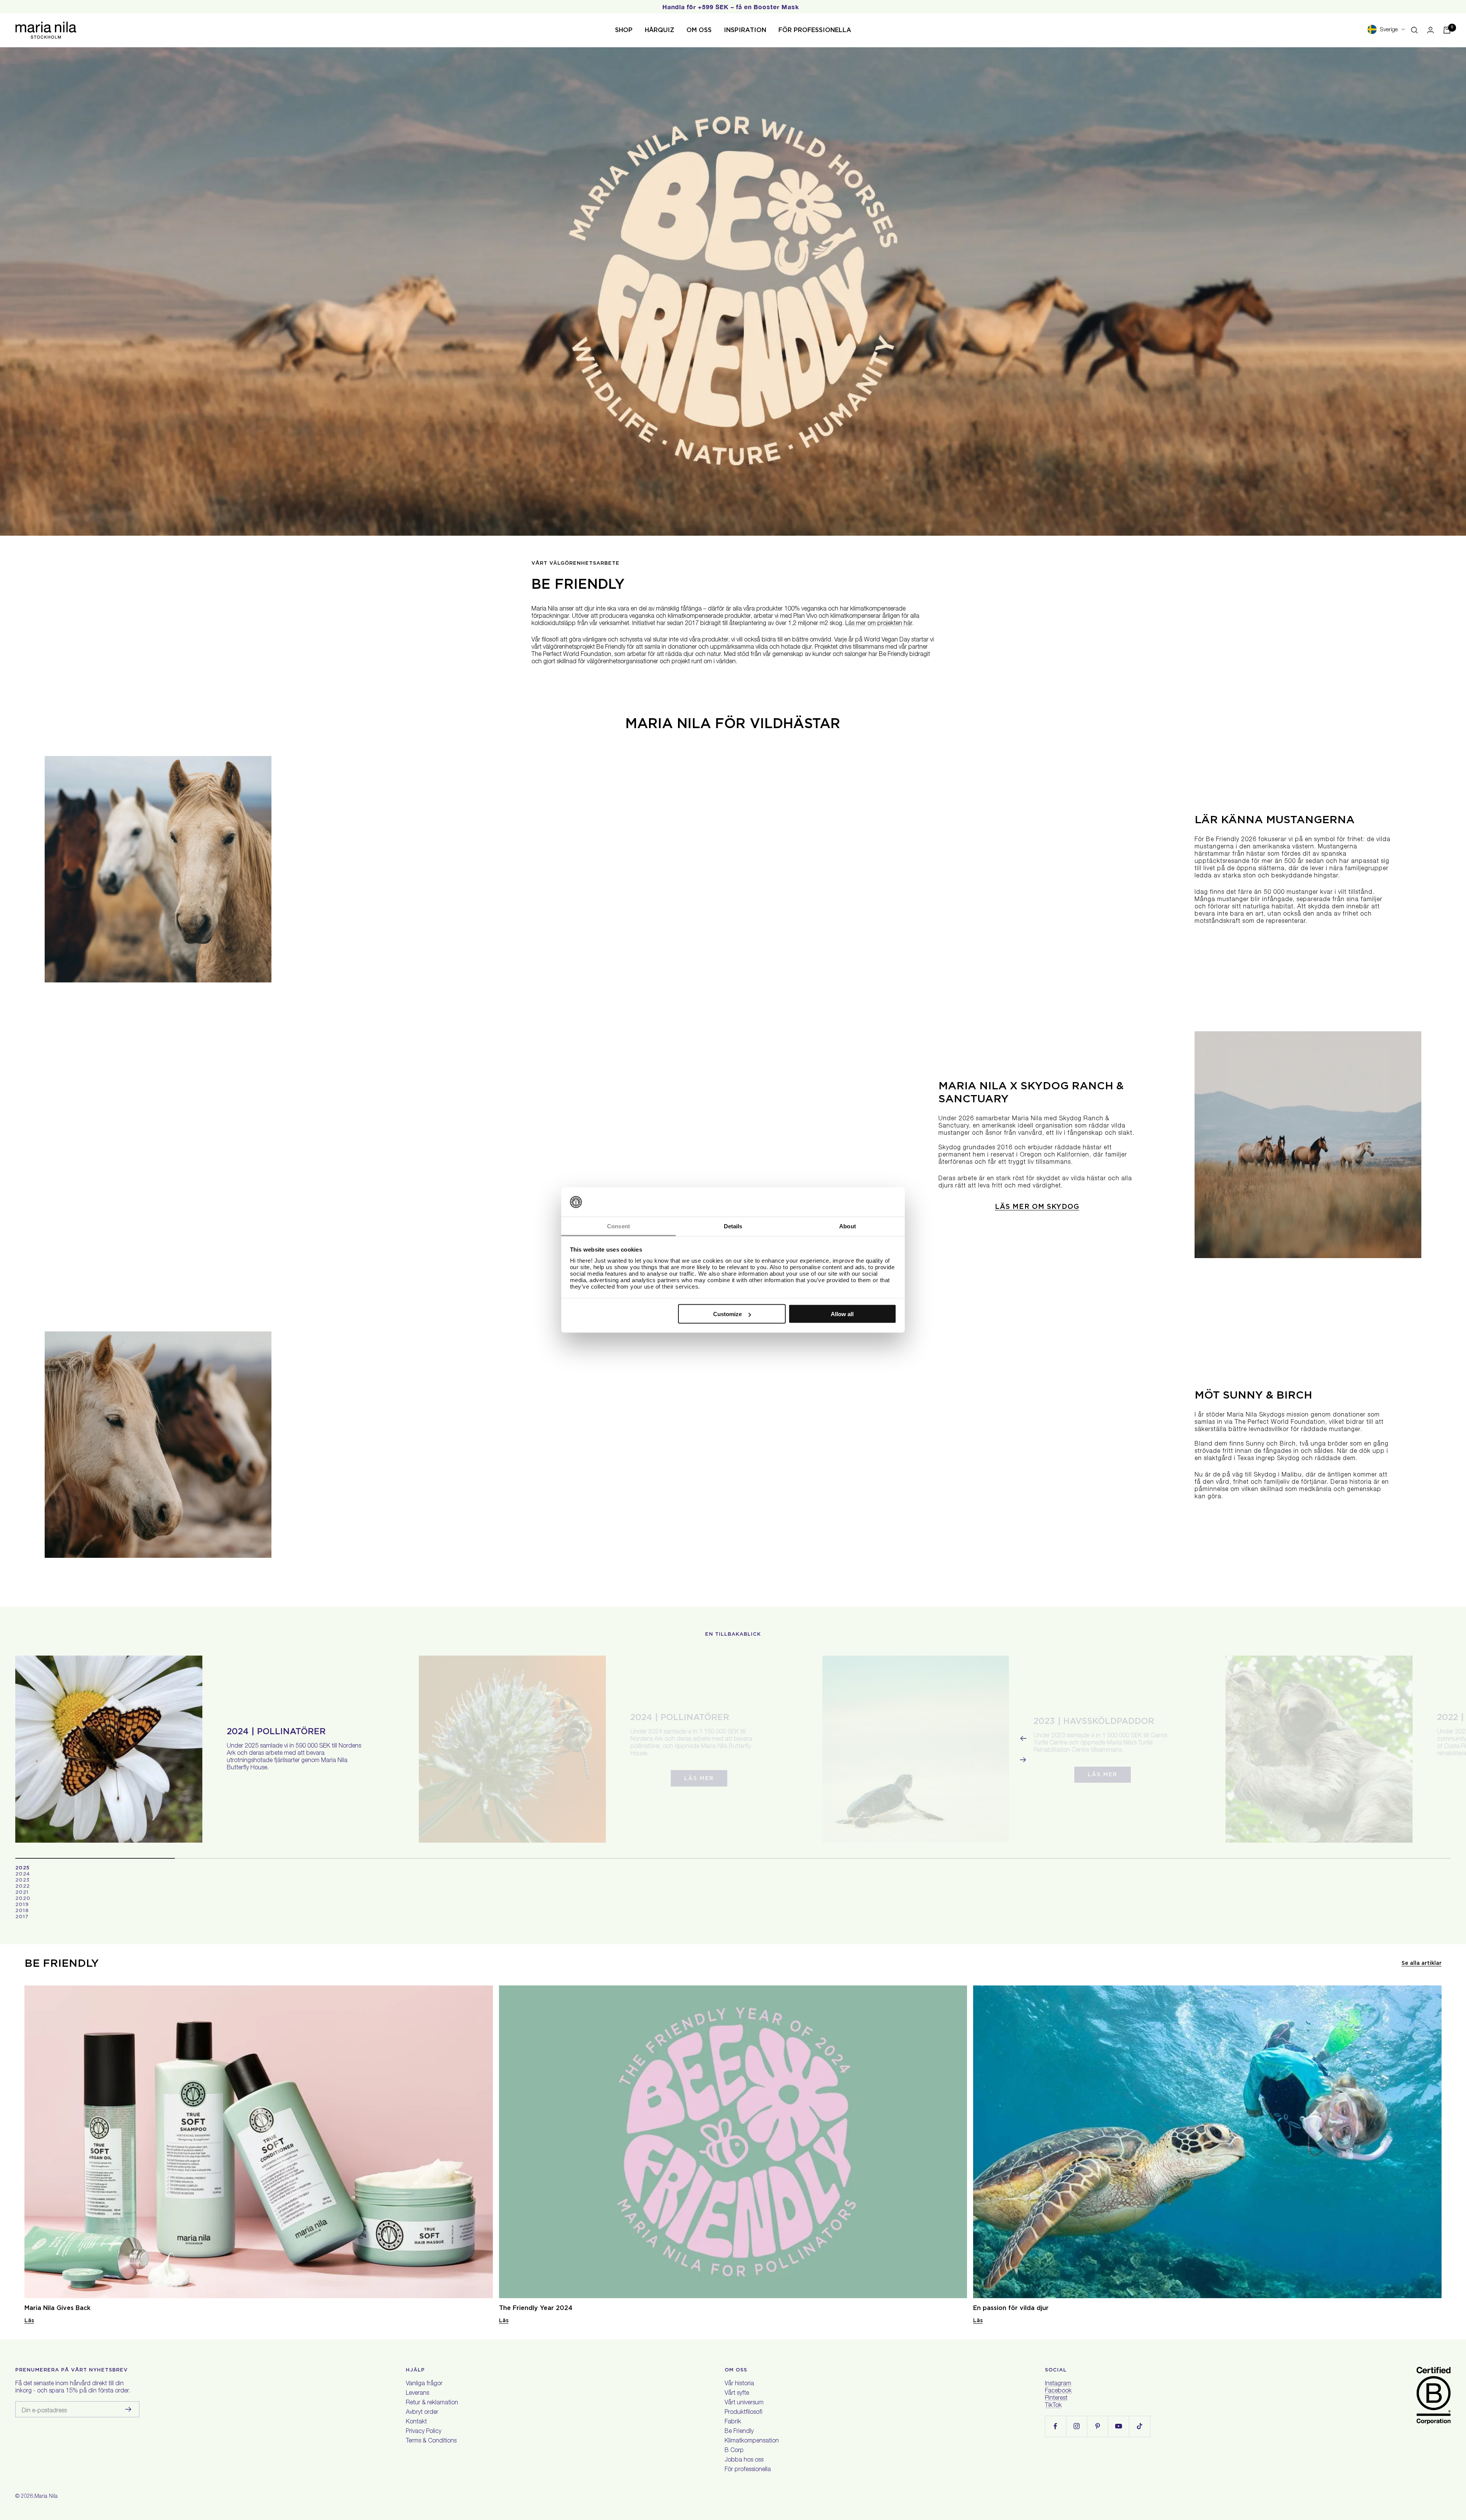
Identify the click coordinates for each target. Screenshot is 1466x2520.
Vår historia (739, 2384)
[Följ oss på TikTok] (1139, 2426)
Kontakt (416, 2422)
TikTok (1053, 2406)
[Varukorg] (1447, 30)
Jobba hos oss (744, 2460)
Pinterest (1056, 2399)
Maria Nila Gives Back (57, 2308)
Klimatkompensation (752, 2441)
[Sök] (1414, 30)
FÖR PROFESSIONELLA (815, 30)
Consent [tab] (618, 1226)
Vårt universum (744, 2403)
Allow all (842, 1314)
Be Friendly (739, 2432)
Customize (727, 1314)
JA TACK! (1282, 2466)
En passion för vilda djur (1011, 2308)
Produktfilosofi (743, 2413)
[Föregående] (1023, 1738)
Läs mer (699, 1778)
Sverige (1389, 30)
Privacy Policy (424, 2432)
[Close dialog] (1447, 2348)
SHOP (624, 30)
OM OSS (699, 30)
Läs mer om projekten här (879, 624)
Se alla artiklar (1422, 1963)
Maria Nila (46, 2497)
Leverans (417, 2394)
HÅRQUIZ (660, 30)
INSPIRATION (745, 30)
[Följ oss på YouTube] (1118, 2426)
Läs (29, 2320)
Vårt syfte (737, 2394)
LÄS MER (1103, 1774)
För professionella (748, 2470)
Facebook (1058, 2391)
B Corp (734, 2451)
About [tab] (848, 1226)
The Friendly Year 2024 (536, 2308)
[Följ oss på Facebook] (1055, 2426)
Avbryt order (422, 2413)
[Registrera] (128, 2409)
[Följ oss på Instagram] (1076, 2426)
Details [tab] (733, 1226)
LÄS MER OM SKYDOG (1037, 1206)
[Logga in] (1430, 30)
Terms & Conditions (431, 2441)
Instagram (1058, 2384)
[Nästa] (1023, 1760)
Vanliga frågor (424, 2384)
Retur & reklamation (432, 2403)
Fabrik (733, 2422)
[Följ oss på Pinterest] (1097, 2426)
